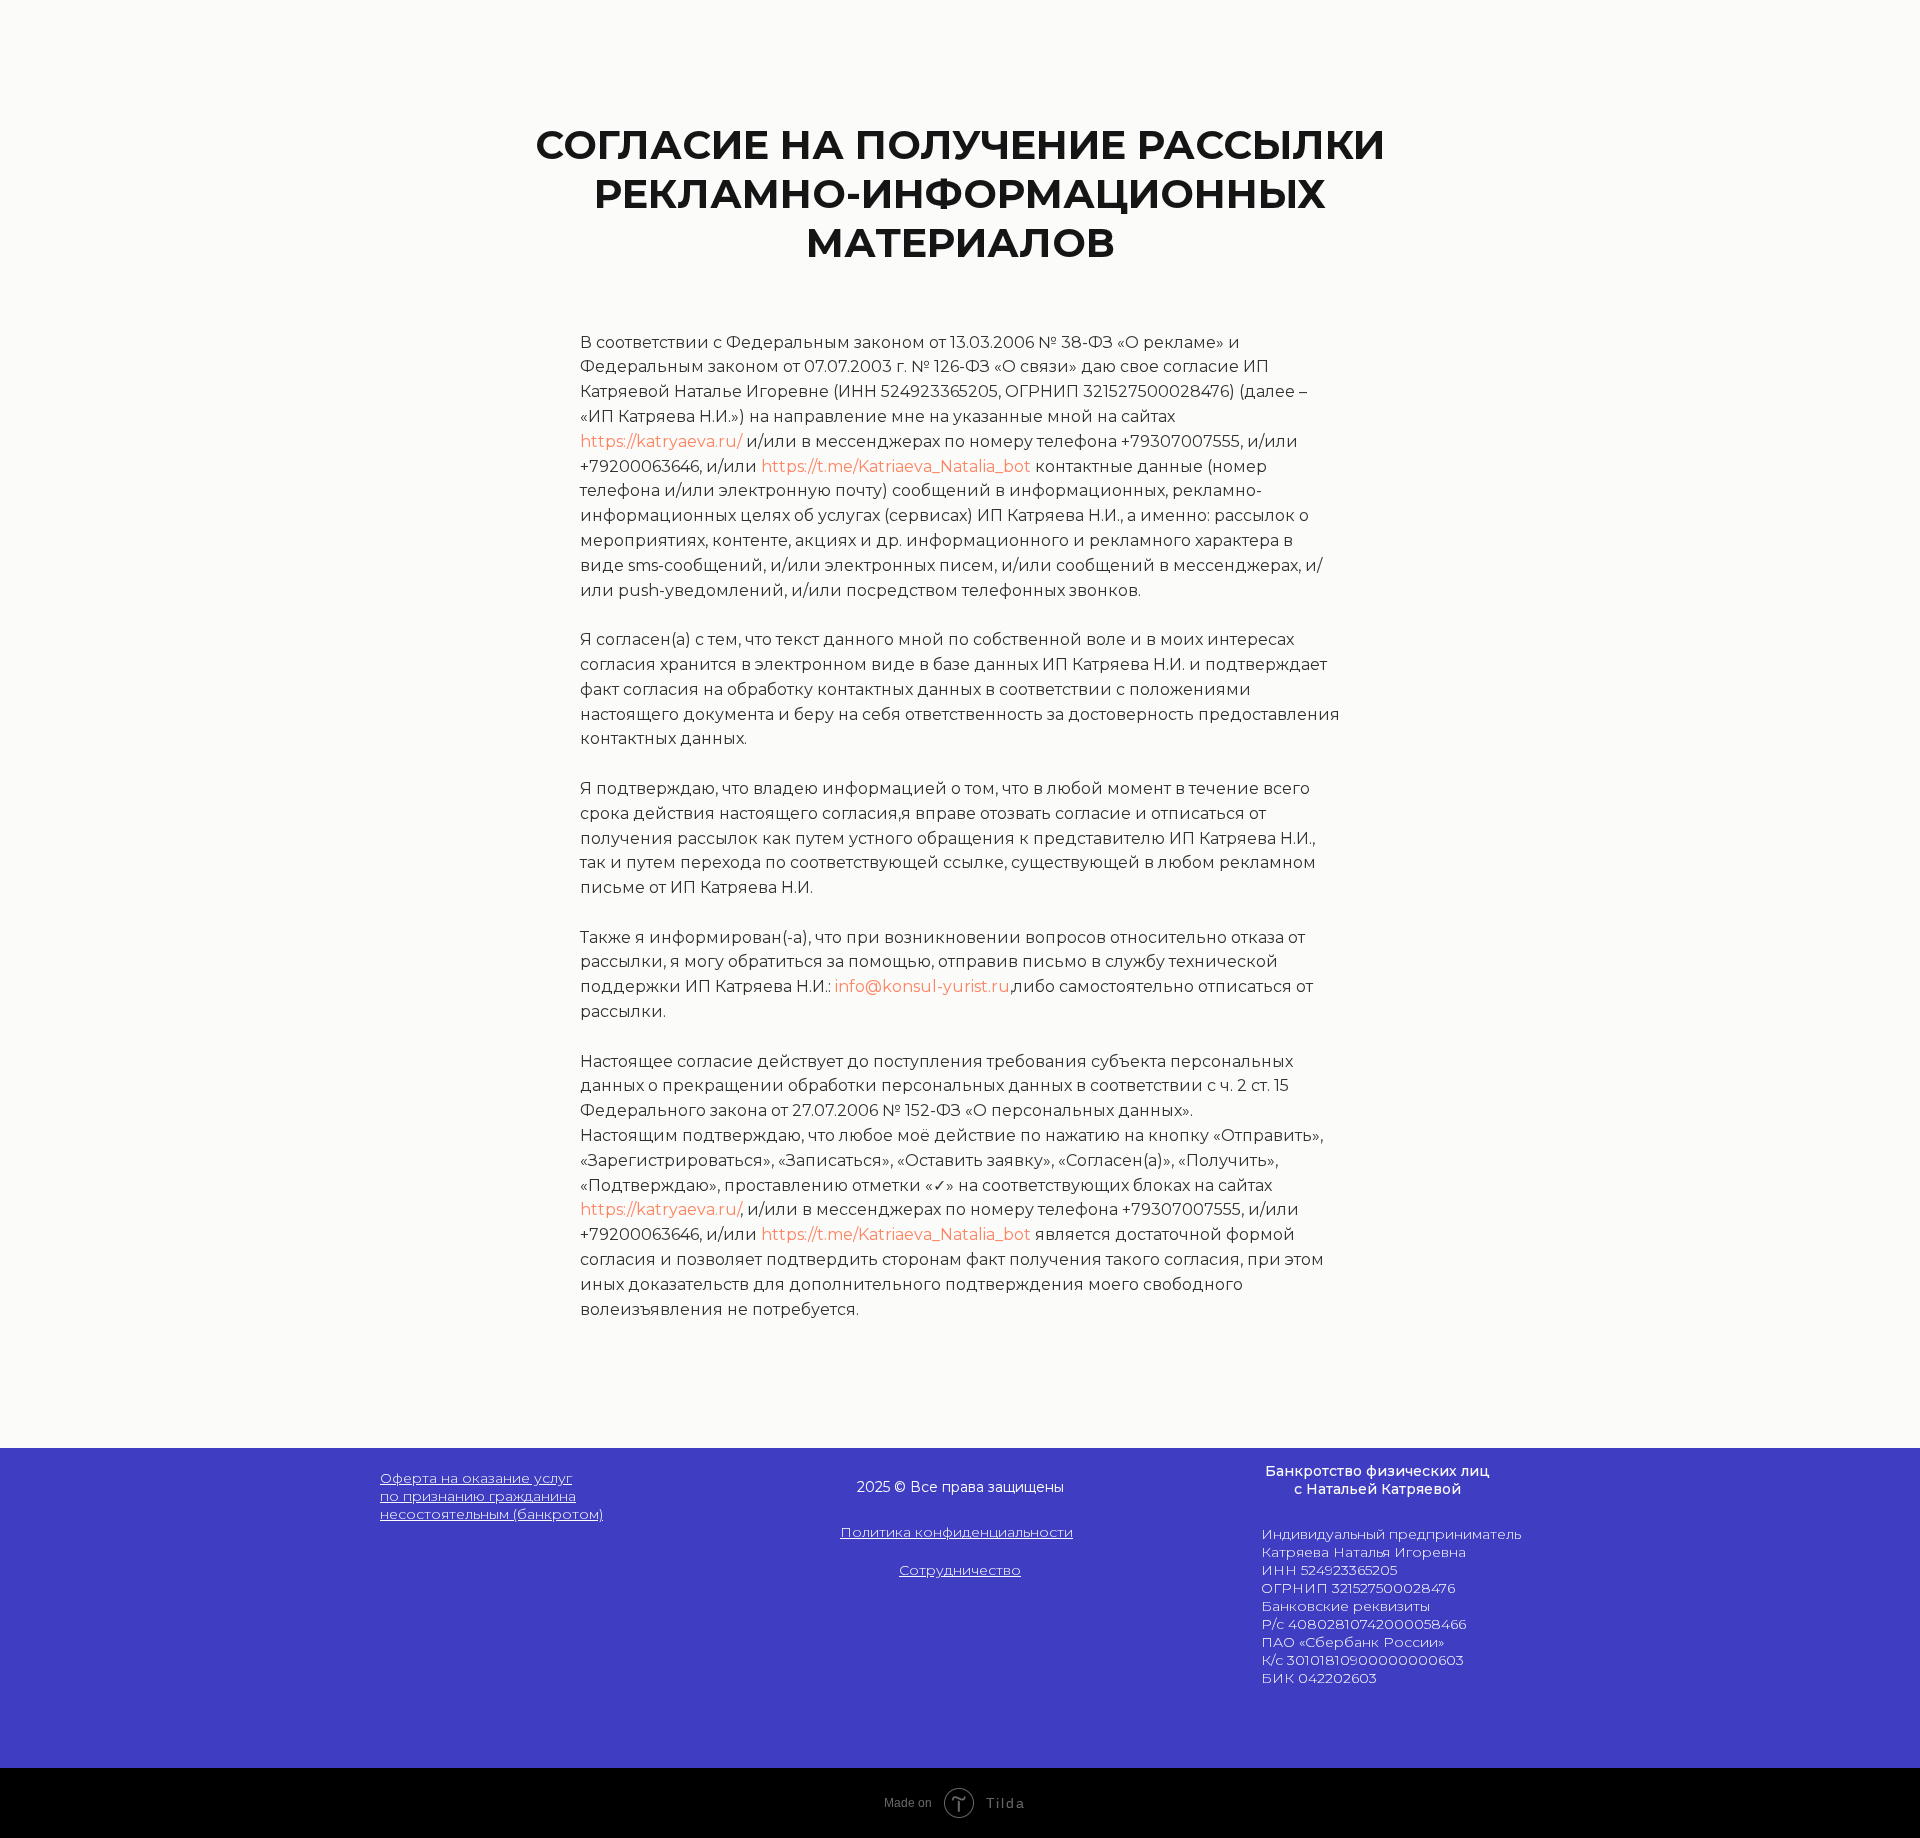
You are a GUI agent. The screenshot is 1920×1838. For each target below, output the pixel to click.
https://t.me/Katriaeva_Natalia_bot (896, 466)
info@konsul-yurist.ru (922, 986)
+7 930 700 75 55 (1424, 1640)
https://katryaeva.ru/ (661, 441)
